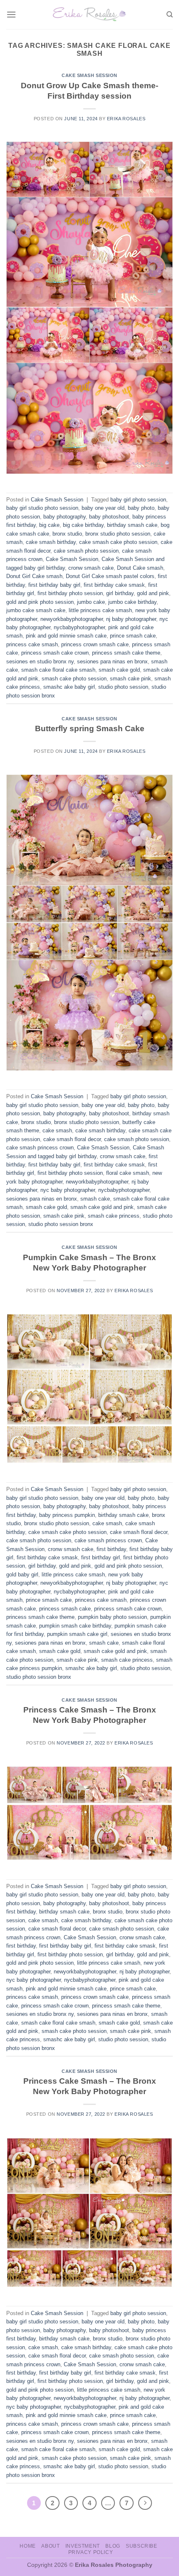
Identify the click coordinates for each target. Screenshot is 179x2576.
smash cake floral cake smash (58, 670)
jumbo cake (91, 602)
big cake (49, 525)
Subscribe (142, 2546)
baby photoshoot (109, 517)
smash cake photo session (74, 679)
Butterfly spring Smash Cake (90, 728)
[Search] (170, 15)
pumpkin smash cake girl (77, 1634)
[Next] (145, 2503)
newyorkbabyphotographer (72, 619)
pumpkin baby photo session (112, 1617)
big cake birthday (83, 525)
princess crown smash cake (95, 644)
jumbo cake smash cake (36, 610)
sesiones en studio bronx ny (40, 661)
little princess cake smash (100, 610)
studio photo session (123, 687)
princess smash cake (65, 1609)
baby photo (141, 508)
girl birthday (120, 593)
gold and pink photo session (40, 602)
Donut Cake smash (140, 568)
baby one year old (103, 508)
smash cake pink (131, 679)
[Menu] (11, 14)
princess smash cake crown (55, 653)
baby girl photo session (138, 500)
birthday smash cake (132, 525)
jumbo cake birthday (132, 602)
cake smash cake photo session (118, 542)
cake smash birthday (51, 542)
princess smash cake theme (126, 653)
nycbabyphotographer (79, 627)
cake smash (57, 1130)
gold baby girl (22, 1575)
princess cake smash (32, 644)
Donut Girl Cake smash (34, 576)
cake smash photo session (86, 551)
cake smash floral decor (72, 1139)
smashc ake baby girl (69, 687)
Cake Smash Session (89, 75)
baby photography (65, 517)
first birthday (111, 1549)
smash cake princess (114, 1216)
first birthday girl (101, 1557)
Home (27, 2546)
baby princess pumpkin (67, 1515)
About (50, 2546)
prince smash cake (133, 636)
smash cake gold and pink (102, 1207)
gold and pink (153, 593)
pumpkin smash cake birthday (75, 1626)
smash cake (95, 1199)
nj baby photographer (131, 619)
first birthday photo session (70, 593)
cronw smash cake (91, 568)
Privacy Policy (91, 2552)
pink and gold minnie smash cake (66, 636)
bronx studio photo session (118, 534)
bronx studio (67, 534)
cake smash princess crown (40, 1148)
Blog (113, 2546)
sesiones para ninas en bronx (112, 661)
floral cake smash (128, 1173)
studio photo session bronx (61, 1224)
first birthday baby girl (54, 585)
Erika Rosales (126, 119)
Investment (83, 2546)
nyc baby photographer (68, 1190)
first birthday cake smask (114, 585)
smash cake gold (119, 670)
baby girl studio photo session (42, 508)
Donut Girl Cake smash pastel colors (110, 576)
